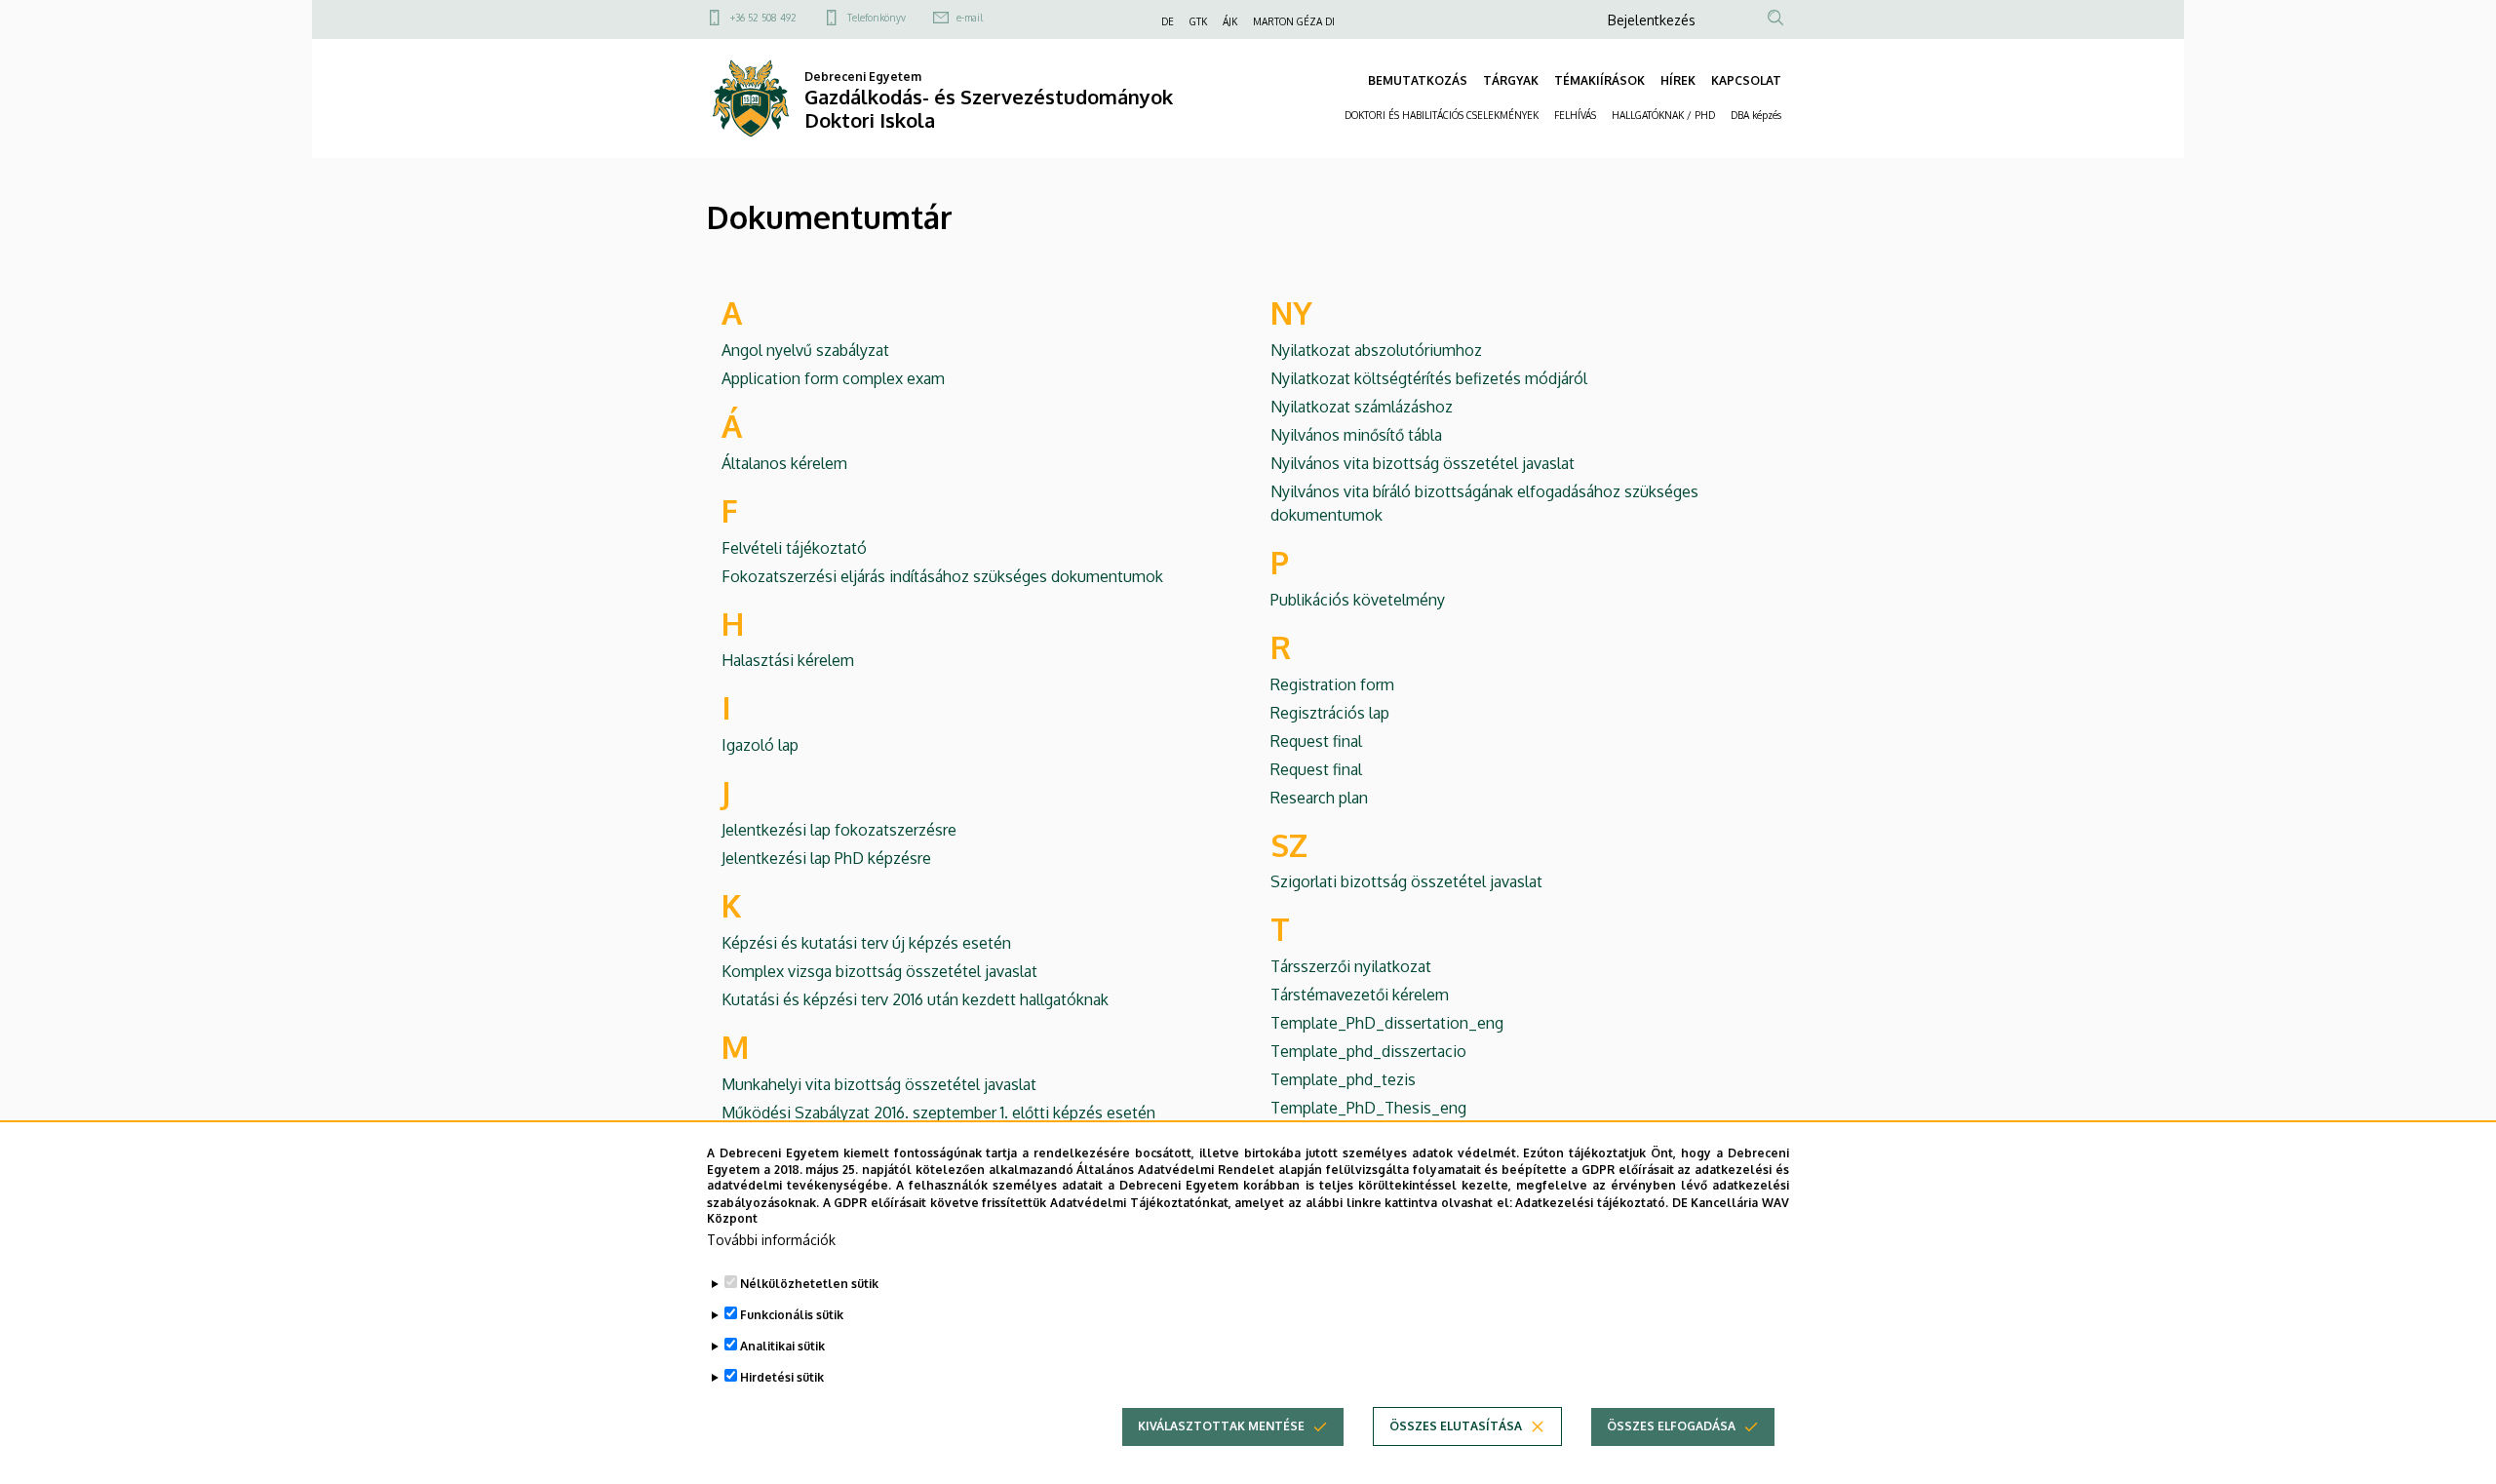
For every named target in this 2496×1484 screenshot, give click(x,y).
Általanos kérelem (784, 463)
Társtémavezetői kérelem (1360, 995)
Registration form (1332, 684)
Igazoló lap (760, 745)
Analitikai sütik (782, 1346)
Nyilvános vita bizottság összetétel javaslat (1423, 463)
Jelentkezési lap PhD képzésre (826, 858)
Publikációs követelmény (1358, 600)
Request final (1316, 741)
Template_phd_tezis (1343, 1079)
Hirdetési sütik (782, 1377)
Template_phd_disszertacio (1368, 1051)
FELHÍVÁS (1575, 115)
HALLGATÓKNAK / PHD (1663, 115)
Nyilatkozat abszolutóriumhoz (1376, 350)
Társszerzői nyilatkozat (1351, 966)
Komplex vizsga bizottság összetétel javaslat (879, 971)
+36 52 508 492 (763, 18)
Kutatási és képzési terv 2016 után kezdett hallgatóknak (915, 999)
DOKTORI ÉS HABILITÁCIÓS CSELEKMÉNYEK (1442, 115)
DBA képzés (1756, 115)
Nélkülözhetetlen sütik (809, 1284)
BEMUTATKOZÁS (1418, 80)
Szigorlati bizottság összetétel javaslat (1406, 881)
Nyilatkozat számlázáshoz (1362, 407)
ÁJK (1230, 21)
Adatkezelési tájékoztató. (1592, 1202)
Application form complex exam (833, 378)
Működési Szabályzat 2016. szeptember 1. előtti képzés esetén (938, 1113)
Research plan (1319, 798)
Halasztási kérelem (788, 660)
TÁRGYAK (1511, 80)
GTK (1198, 21)
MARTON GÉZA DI (1294, 21)
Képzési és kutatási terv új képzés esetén (866, 943)
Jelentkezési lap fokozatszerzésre (839, 830)
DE (1168, 21)
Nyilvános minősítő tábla (1356, 435)
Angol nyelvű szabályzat (805, 350)
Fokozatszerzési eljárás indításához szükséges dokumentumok (942, 576)
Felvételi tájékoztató (794, 548)
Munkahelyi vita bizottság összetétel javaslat (879, 1084)
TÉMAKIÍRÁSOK (1599, 80)
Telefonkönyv (877, 18)
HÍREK (1678, 80)
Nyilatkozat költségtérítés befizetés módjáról (1429, 378)
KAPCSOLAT (1746, 80)
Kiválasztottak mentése (1221, 1426)
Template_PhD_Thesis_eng (1368, 1108)
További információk (771, 1240)
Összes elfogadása (1671, 1426)
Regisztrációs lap (1330, 713)
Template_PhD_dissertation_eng (1387, 1023)
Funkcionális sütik (792, 1315)
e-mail (970, 18)
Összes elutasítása (1456, 1426)
